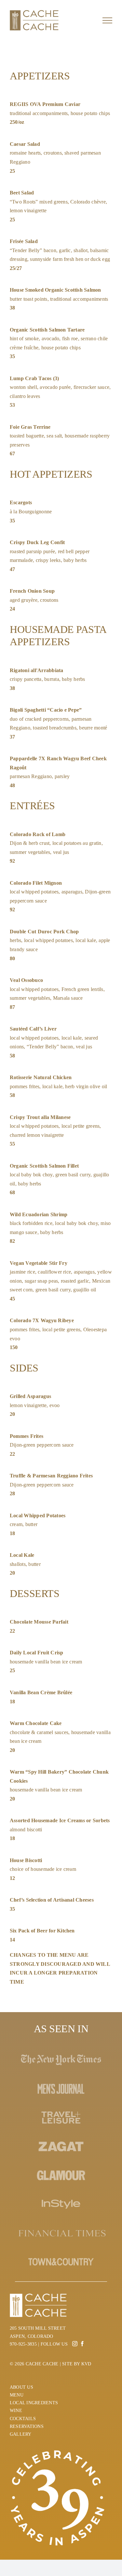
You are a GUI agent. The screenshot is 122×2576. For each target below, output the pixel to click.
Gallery (21, 2434)
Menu (17, 2395)
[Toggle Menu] (107, 20)
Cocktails (23, 2419)
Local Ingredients (34, 2403)
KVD (86, 2364)
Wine (16, 2411)
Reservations (27, 2426)
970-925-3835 (23, 2344)
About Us (21, 2387)
